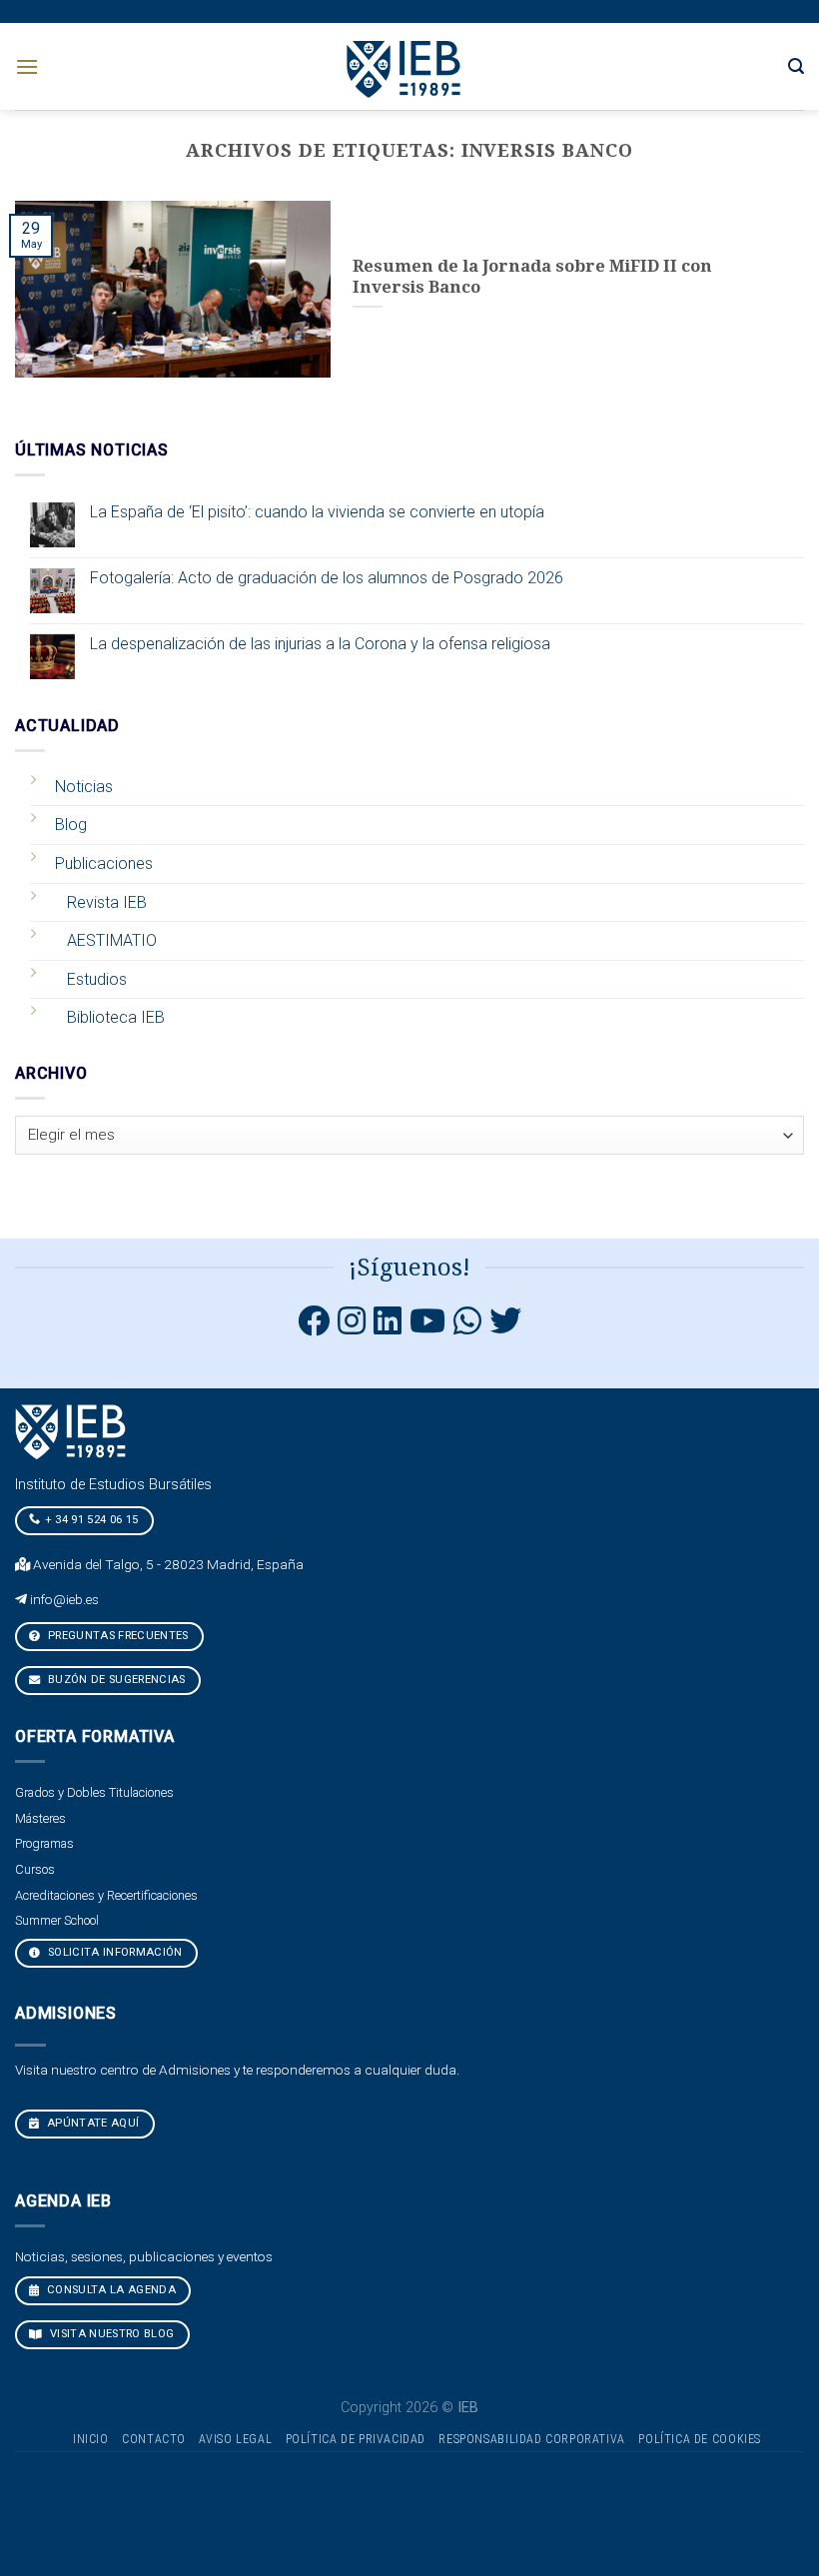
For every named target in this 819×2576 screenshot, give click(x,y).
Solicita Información (114, 1952)
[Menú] (27, 66)
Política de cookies (700, 2439)
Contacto (154, 2439)
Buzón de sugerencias (115, 1680)
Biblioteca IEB (116, 1017)
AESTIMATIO (112, 940)
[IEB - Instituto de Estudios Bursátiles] (405, 66)
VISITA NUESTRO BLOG (111, 2334)
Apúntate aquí (92, 2123)
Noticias (84, 787)
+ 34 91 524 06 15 (92, 1520)
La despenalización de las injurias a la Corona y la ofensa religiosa (320, 644)
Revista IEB (107, 902)
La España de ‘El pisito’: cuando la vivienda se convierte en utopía (317, 512)
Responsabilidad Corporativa (532, 2439)
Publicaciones (104, 863)
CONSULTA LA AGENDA (110, 2290)
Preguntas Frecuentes (117, 1636)
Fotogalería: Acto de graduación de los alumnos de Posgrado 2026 (327, 578)
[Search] (796, 66)
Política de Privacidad (356, 2439)
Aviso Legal (235, 2439)
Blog (71, 825)
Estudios (97, 979)
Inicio (91, 2439)
